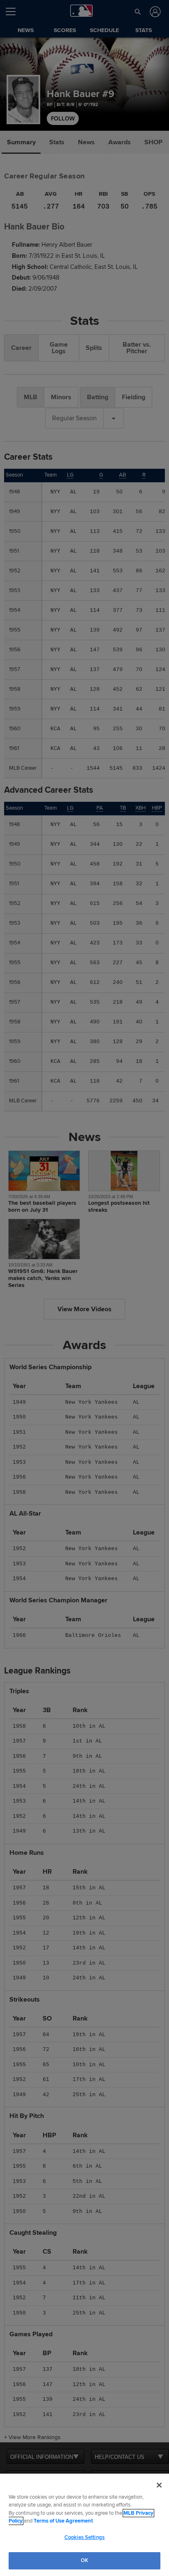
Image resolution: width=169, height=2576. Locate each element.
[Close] (159, 2485)
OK (84, 2560)
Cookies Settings (84, 2537)
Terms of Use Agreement (63, 2521)
